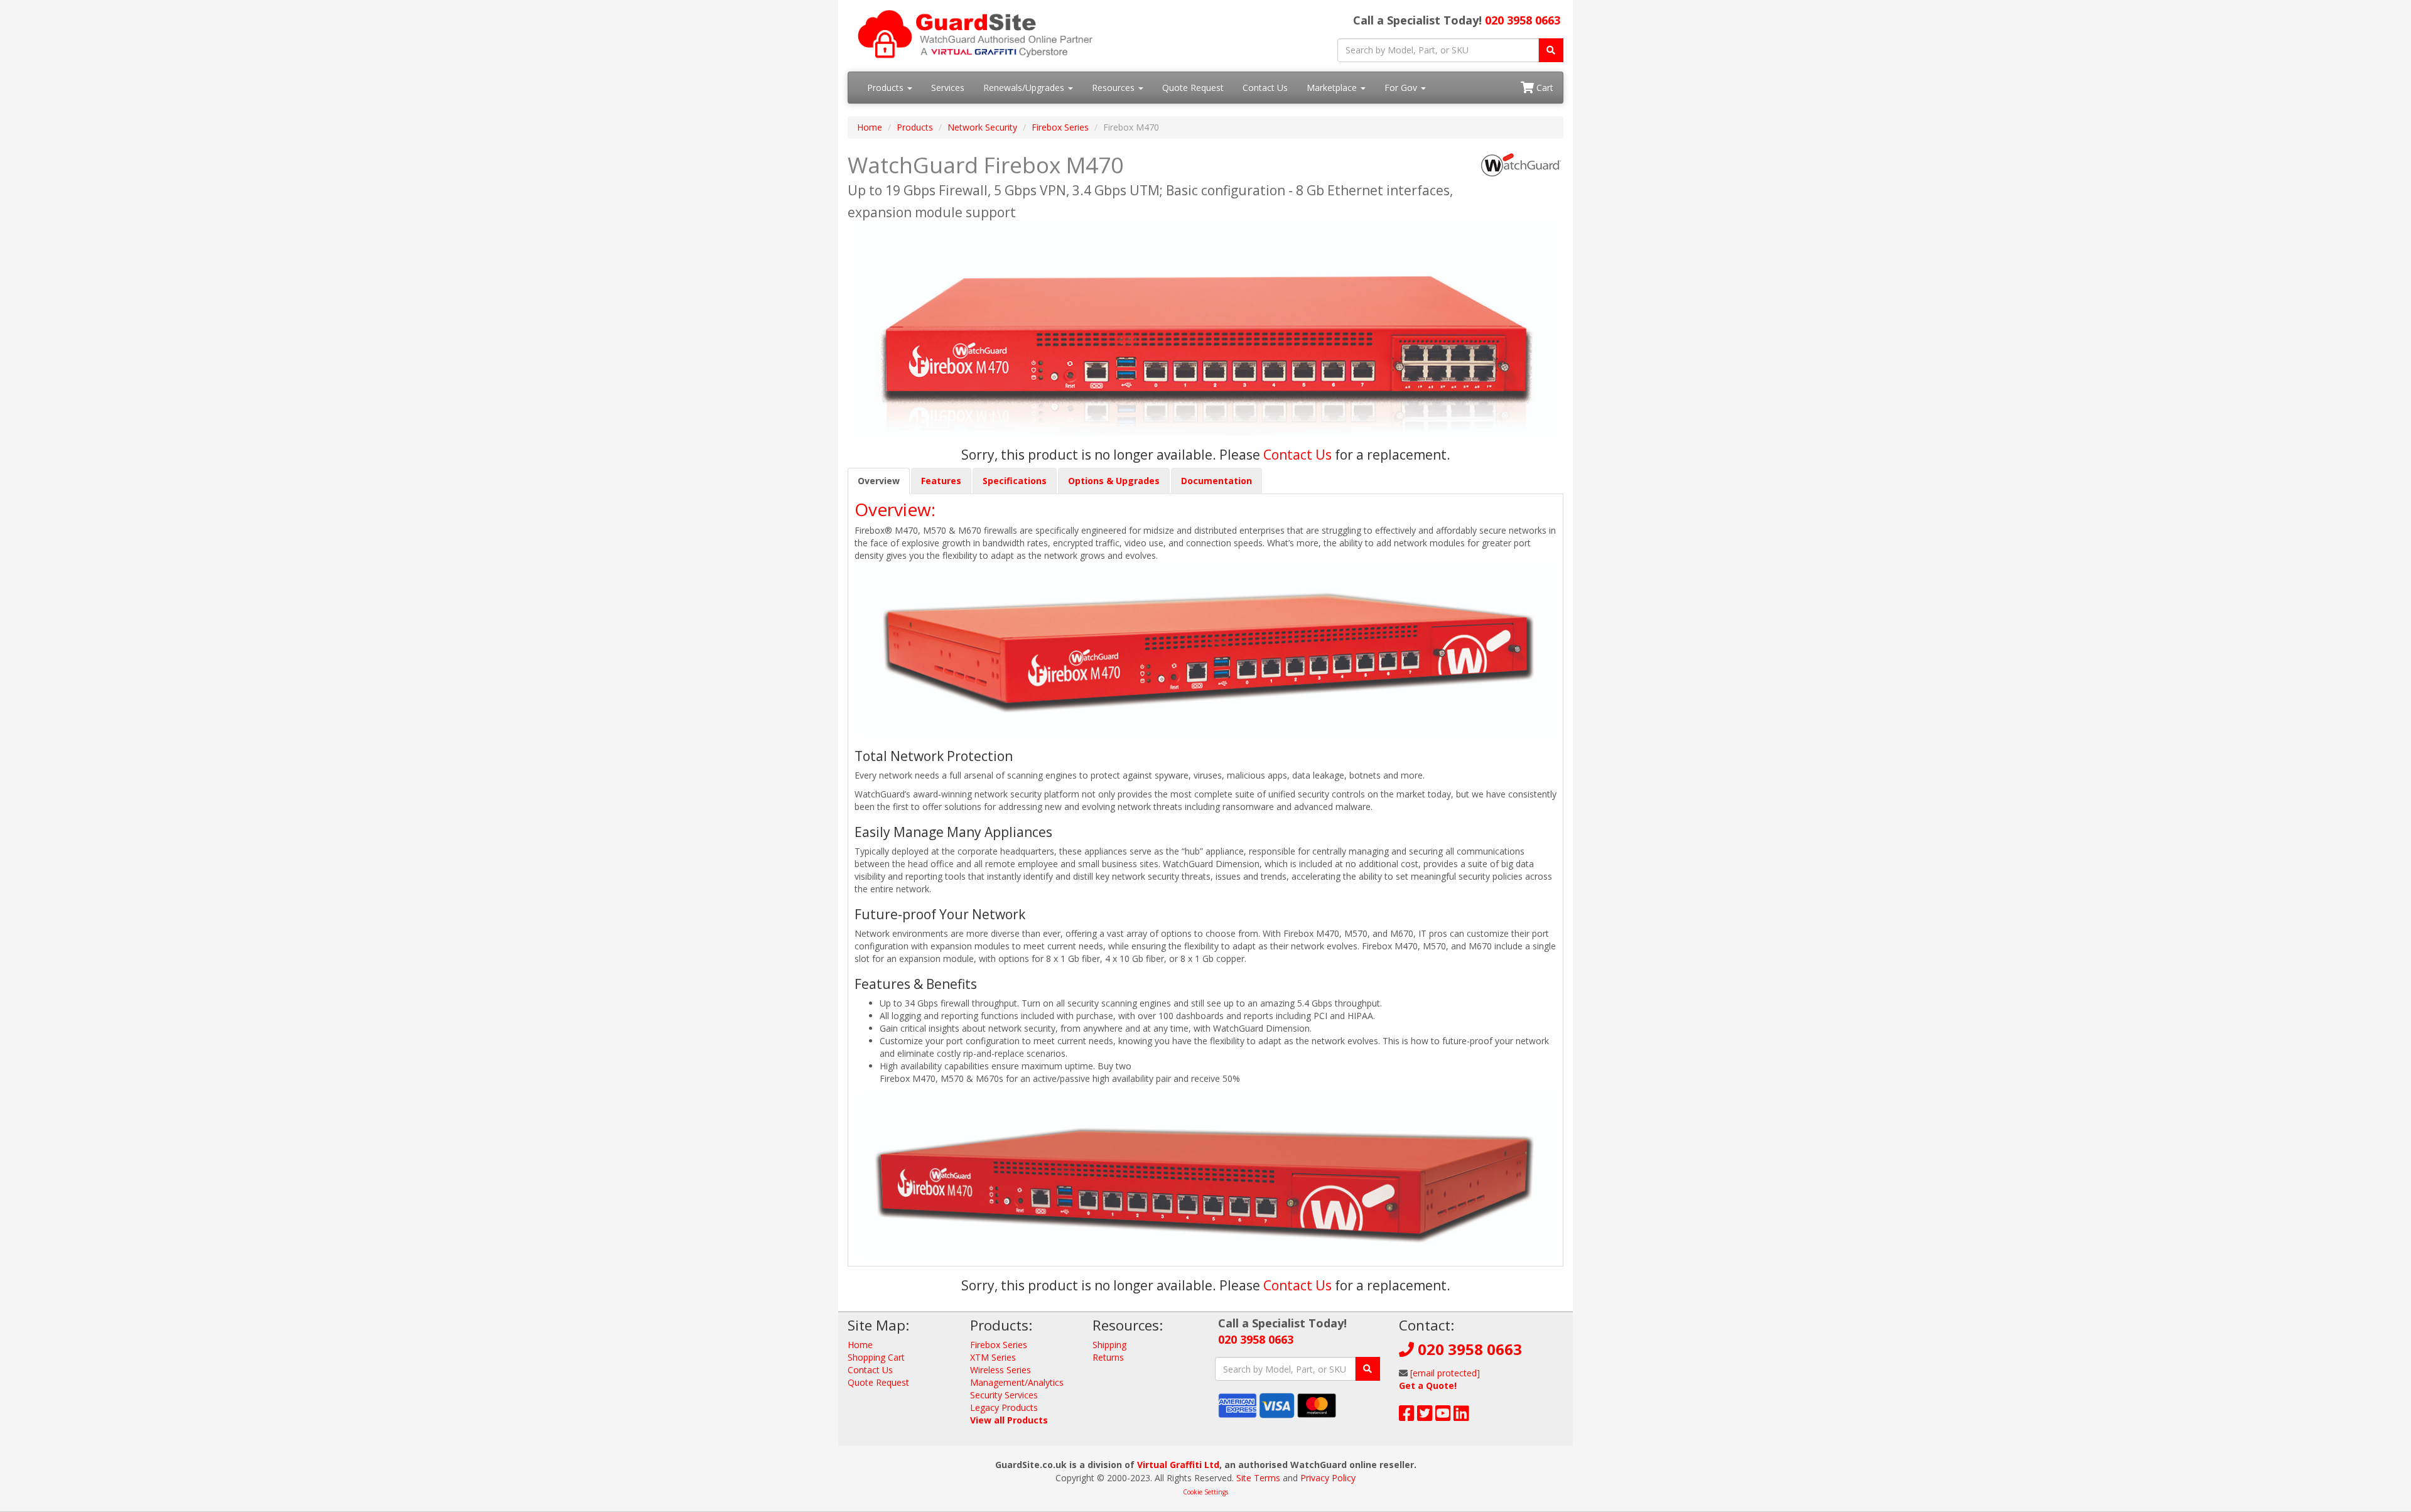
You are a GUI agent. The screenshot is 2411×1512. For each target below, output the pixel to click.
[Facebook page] (1407, 1416)
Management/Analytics (1017, 1382)
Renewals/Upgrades (1025, 88)
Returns (1108, 1357)
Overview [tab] (879, 481)
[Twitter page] (1425, 1416)
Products (887, 88)
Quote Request (1193, 88)
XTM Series (993, 1357)
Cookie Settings (1205, 1492)
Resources (1114, 88)
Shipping (1109, 1345)
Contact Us (1265, 88)
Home (870, 127)
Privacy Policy (1328, 1478)
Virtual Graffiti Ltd (1178, 1465)
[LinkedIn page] (1461, 1416)
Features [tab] (941, 481)
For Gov (1402, 88)
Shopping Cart (876, 1357)
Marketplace (1333, 88)
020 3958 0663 (1523, 20)
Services (948, 88)
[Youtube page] (1443, 1416)
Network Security (982, 127)
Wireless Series (1001, 1370)
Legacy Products (1004, 1407)
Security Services (1004, 1395)
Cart (1544, 88)
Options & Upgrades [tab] (1114, 481)
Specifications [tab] (1015, 481)
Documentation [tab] (1216, 481)
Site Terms (1258, 1478)
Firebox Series (1060, 127)
